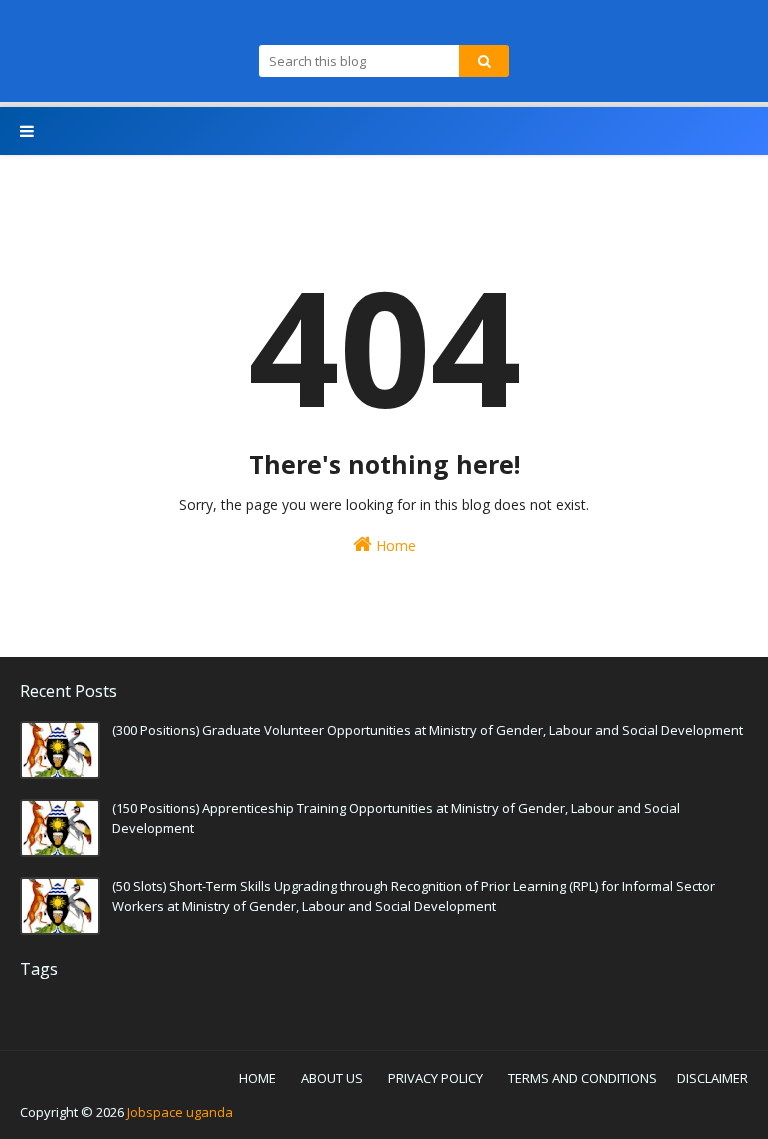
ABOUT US (332, 1078)
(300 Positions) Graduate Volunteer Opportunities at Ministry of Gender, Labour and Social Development (427, 730)
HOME (257, 1078)
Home (394, 545)
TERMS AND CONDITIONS (582, 1078)
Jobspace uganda (180, 1112)
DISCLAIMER (712, 1078)
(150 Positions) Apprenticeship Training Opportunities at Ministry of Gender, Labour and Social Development (396, 818)
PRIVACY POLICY (435, 1078)
